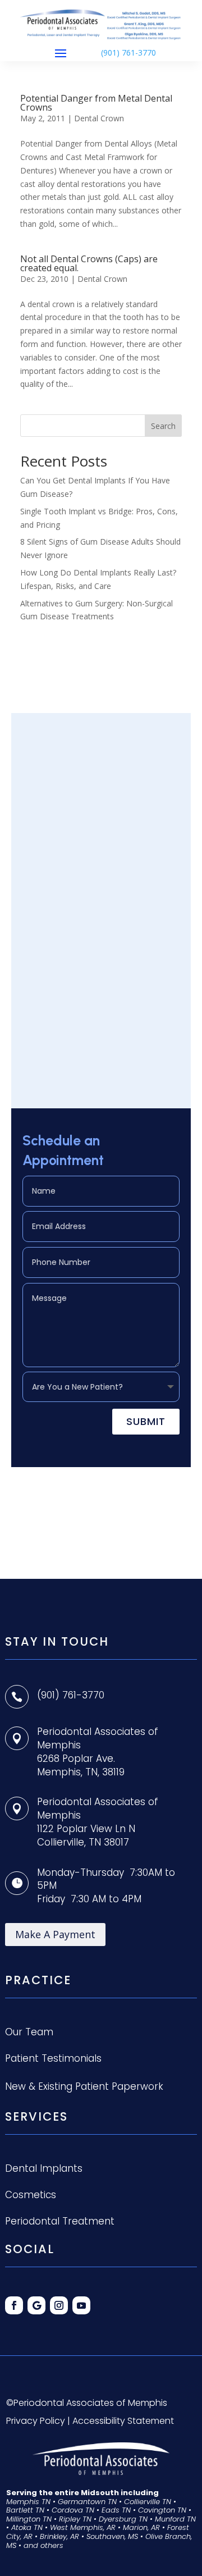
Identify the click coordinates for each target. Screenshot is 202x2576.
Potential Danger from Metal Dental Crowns (96, 103)
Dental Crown (99, 118)
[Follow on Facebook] (14, 2305)
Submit (146, 1421)
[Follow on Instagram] (59, 2305)
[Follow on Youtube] (81, 2305)
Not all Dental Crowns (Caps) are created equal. (89, 263)
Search (163, 426)
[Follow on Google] (36, 2305)
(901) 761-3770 (128, 52)
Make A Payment (55, 1934)
